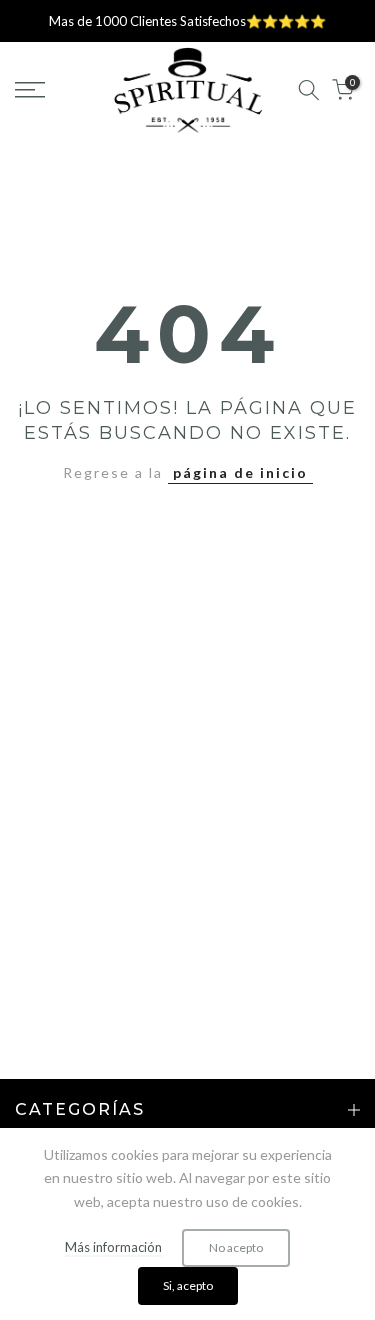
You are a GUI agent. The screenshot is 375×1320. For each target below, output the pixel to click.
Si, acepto (188, 1285)
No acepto (236, 1247)
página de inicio (240, 472)
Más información (113, 1247)
